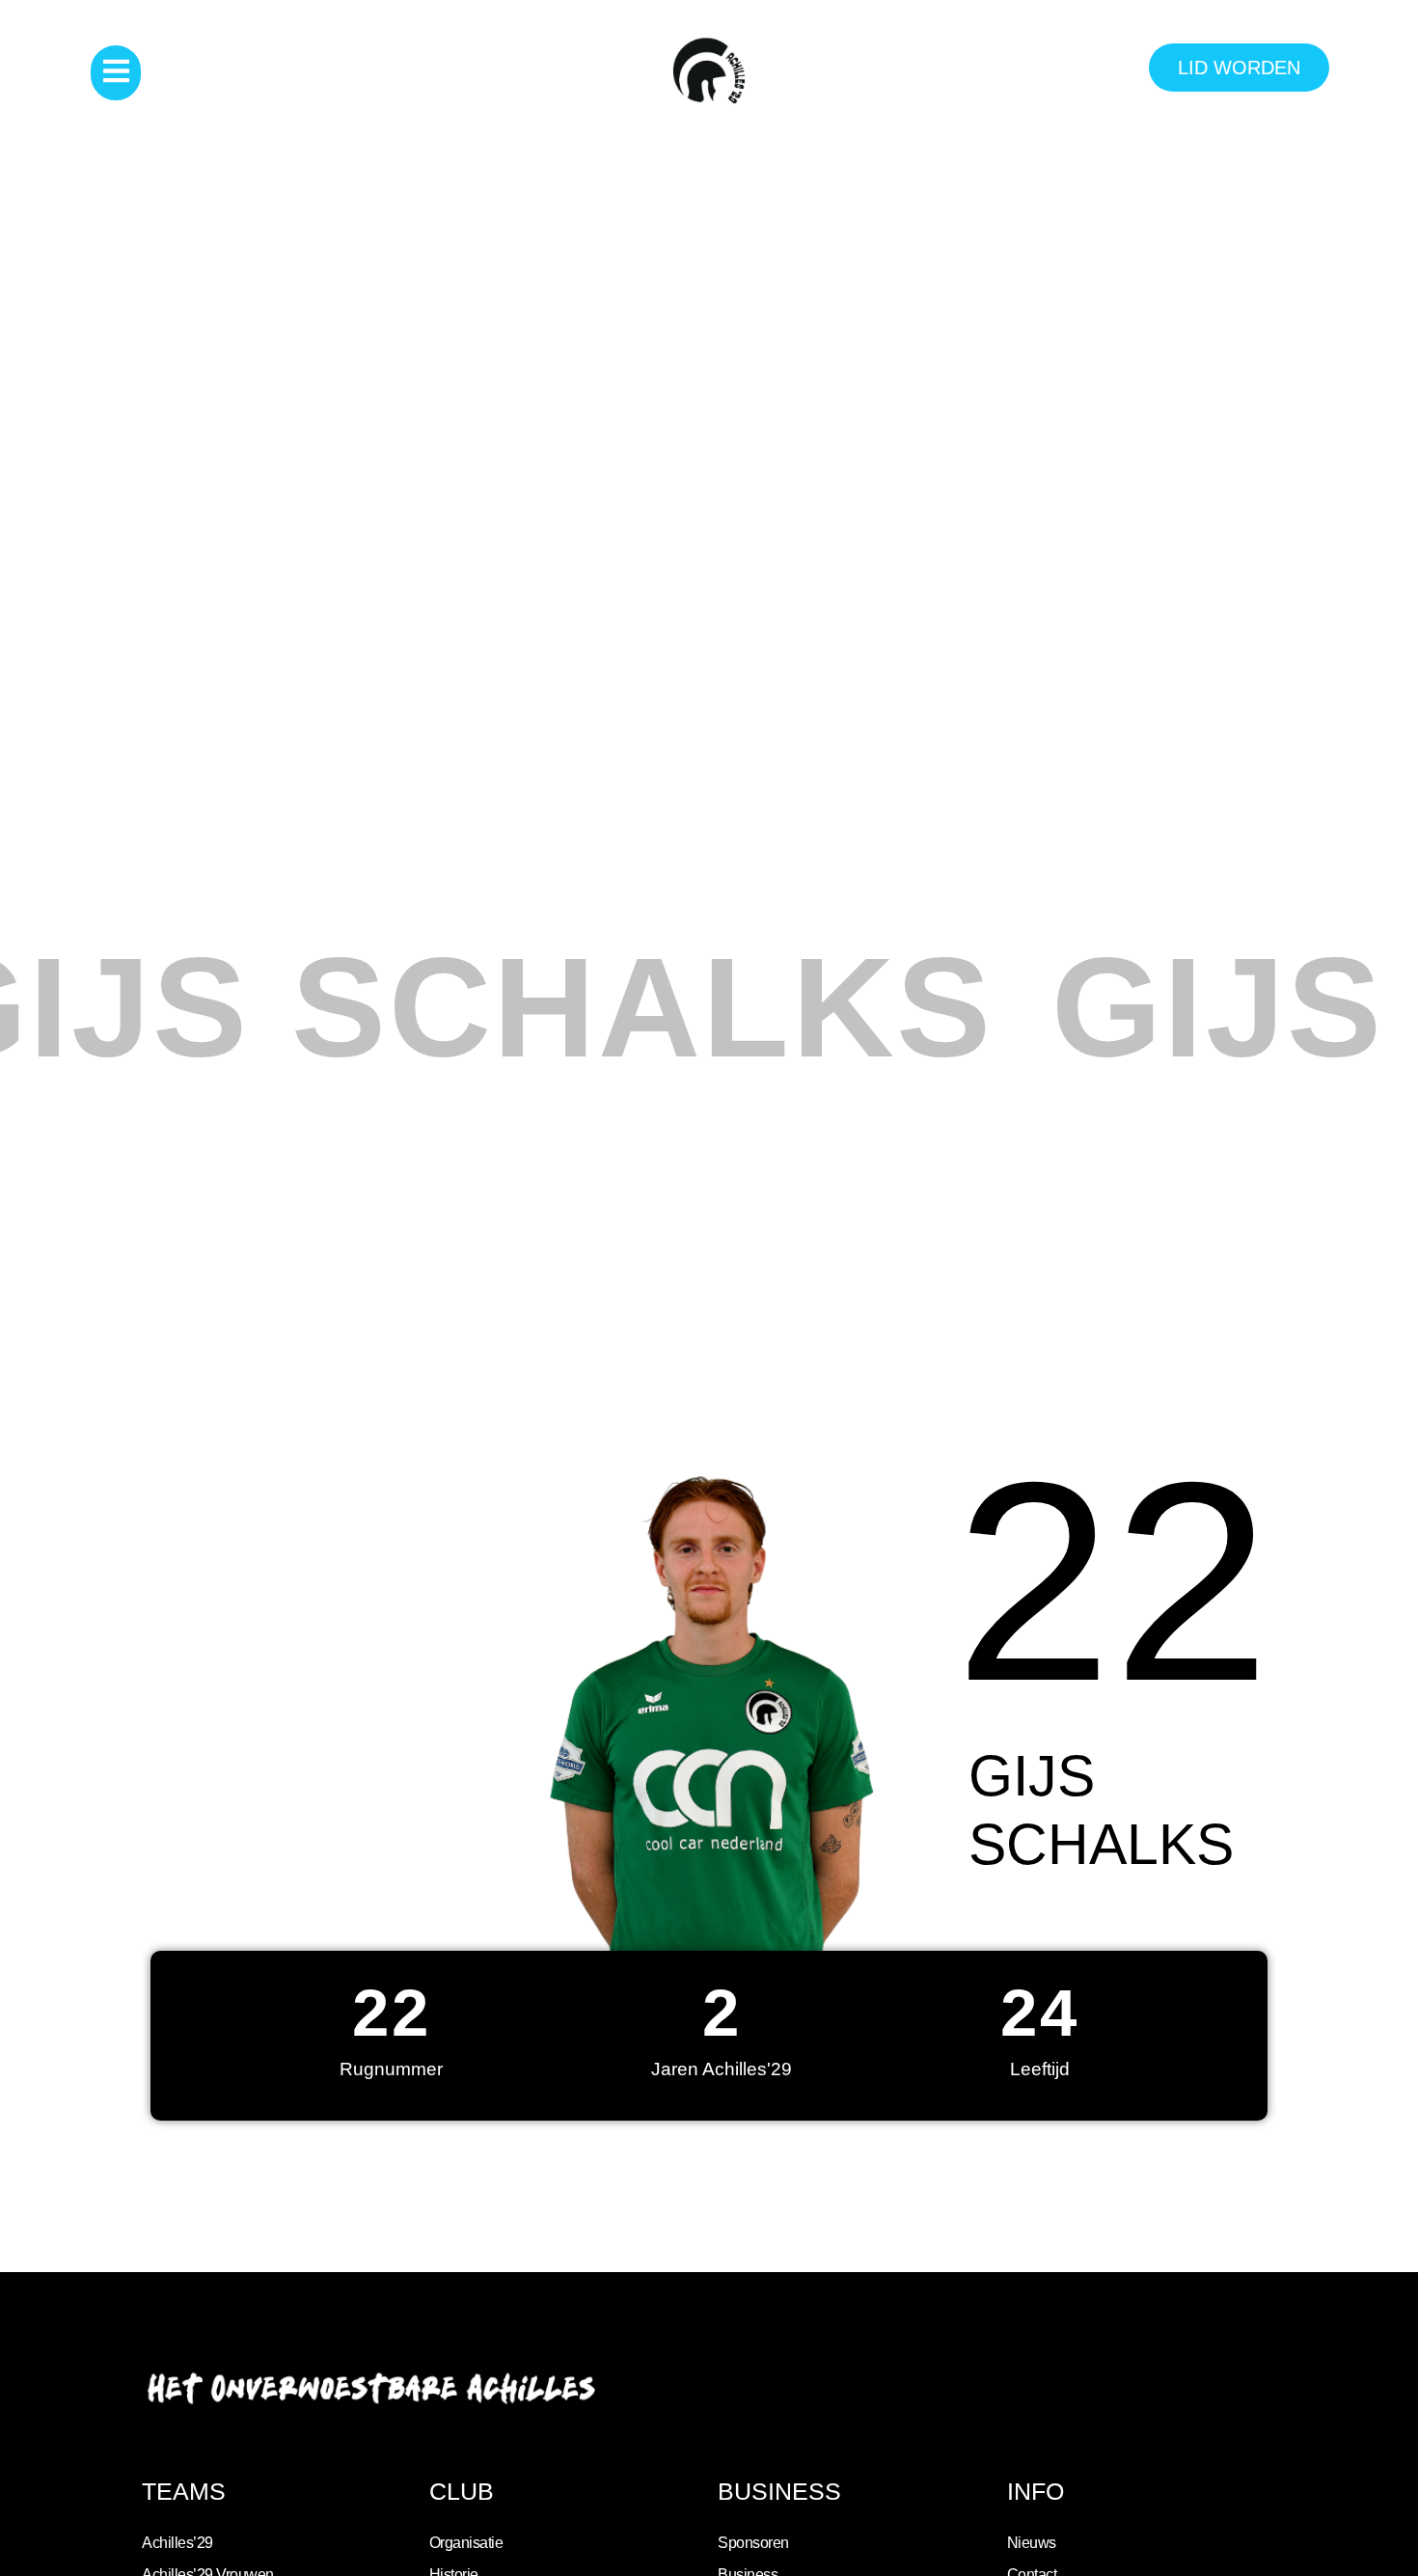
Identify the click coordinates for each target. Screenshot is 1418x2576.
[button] (116, 73)
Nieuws (1032, 2543)
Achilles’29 (177, 2543)
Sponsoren (753, 2543)
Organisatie (466, 2543)
